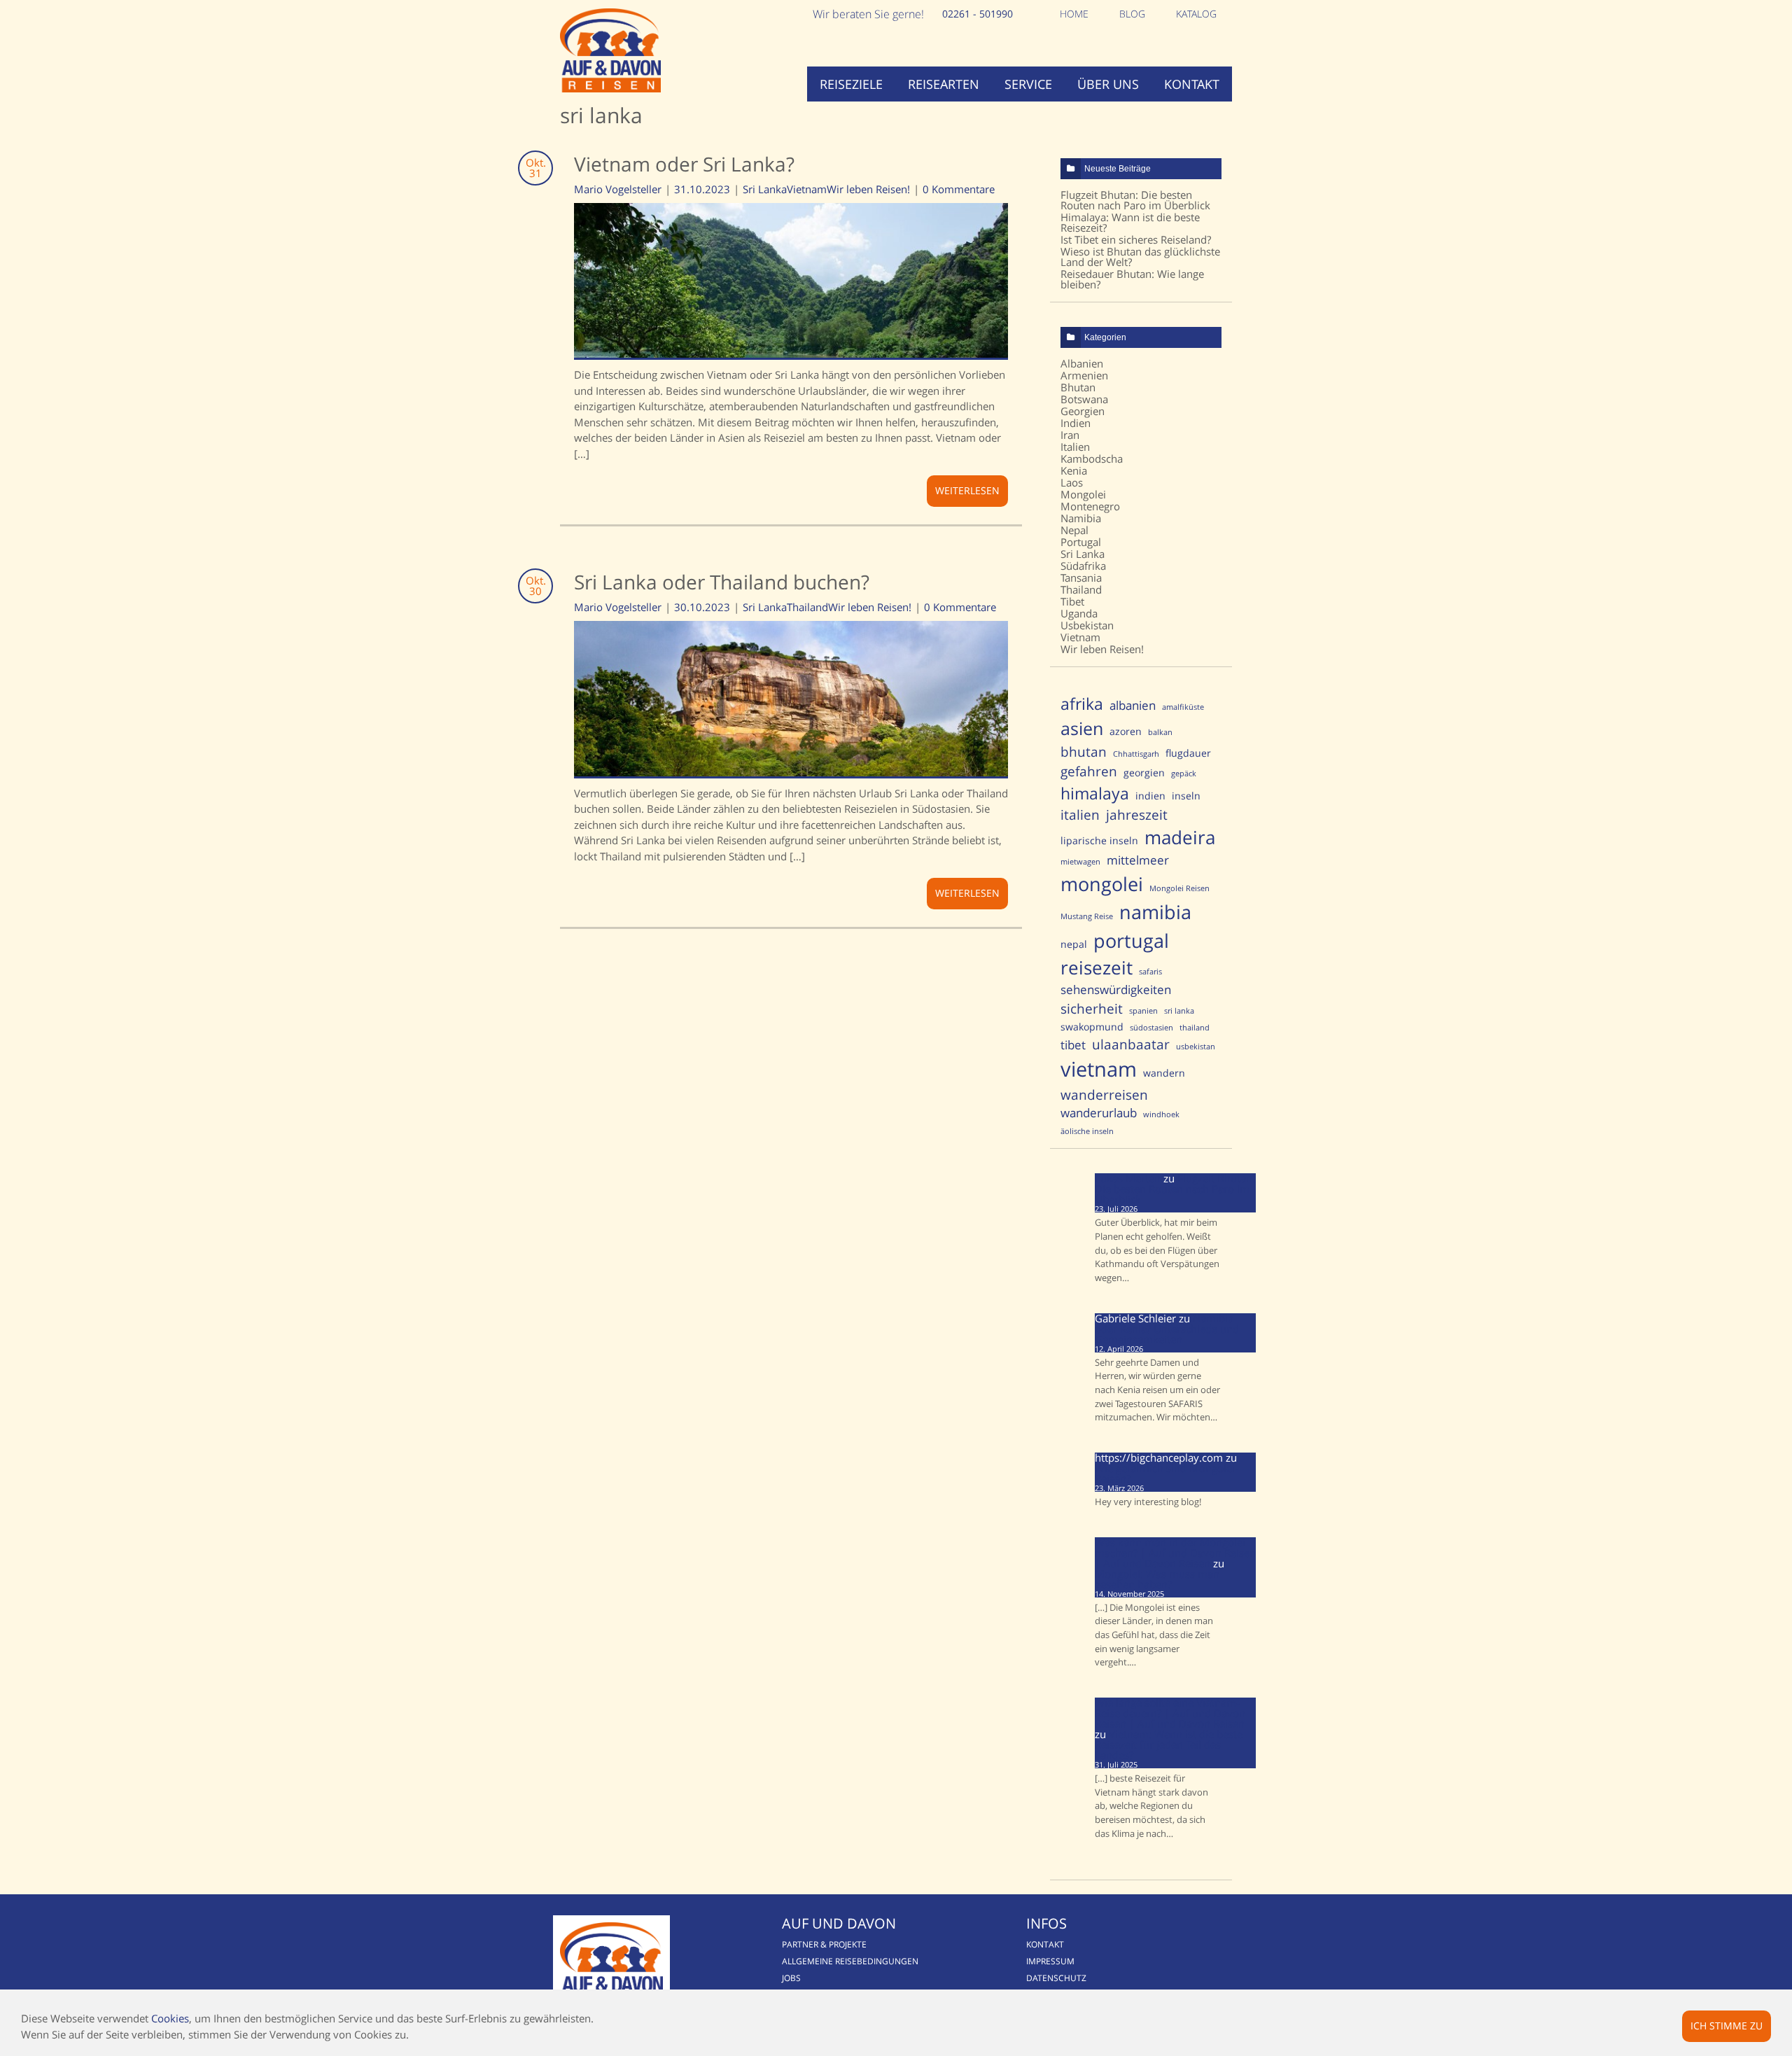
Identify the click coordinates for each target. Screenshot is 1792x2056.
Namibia (1081, 518)
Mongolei (1083, 494)
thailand (1195, 1028)
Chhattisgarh (1136, 754)
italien (1080, 814)
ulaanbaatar (1131, 1044)
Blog (1132, 14)
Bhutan (1078, 387)
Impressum (1050, 1961)
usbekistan (1196, 1047)
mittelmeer (1138, 860)
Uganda (1079, 613)
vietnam (1099, 1069)
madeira (1180, 838)
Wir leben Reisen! (868, 189)
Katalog (1196, 14)
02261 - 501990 (978, 14)
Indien (1076, 423)
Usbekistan (1087, 625)
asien (1082, 728)
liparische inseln (1099, 840)
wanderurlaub (1099, 1113)
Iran (1070, 435)
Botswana (1084, 399)
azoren (1126, 731)
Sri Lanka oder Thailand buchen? (722, 582)
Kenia (1074, 470)
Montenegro (1090, 506)
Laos (1072, 482)
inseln (1186, 796)
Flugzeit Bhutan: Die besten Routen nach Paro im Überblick (1135, 200)
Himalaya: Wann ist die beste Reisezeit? (1130, 222)
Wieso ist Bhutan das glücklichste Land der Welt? (1140, 257)
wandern (1164, 1073)
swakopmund (1092, 1027)
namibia (1155, 912)
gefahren (1089, 771)
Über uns (1108, 84)
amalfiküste (1183, 707)
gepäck (1184, 774)
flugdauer (1188, 753)
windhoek (1161, 1114)
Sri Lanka (765, 189)
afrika (1082, 704)
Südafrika (1083, 566)
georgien (1144, 772)
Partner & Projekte (824, 1944)
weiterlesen (967, 490)
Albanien (1082, 363)
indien (1150, 796)
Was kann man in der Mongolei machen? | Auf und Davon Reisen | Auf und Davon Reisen (1175, 1553)
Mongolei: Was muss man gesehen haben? (1157, 1579)
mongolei (1102, 884)
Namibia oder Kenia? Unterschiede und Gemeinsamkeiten (1167, 1329)
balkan (1160, 732)
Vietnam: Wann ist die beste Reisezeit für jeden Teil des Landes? (1169, 1744)
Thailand (807, 607)
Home (1074, 14)
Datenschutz (1056, 1978)
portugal (1131, 940)
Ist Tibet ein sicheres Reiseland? (1136, 239)
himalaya (1095, 793)
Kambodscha (1092, 459)
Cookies (170, 2018)
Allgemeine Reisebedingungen (850, 1961)
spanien (1143, 1011)
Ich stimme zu (1727, 2026)
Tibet (1072, 601)
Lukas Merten (1128, 1178)
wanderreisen (1104, 1095)
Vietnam (807, 189)
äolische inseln (1087, 1131)
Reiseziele (851, 84)
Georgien (1083, 411)
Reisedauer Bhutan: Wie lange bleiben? (1132, 279)
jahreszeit (1137, 814)
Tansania (1081, 578)
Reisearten (944, 84)
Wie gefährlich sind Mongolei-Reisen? (1167, 1473)
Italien (1075, 447)
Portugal (1081, 542)
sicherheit (1092, 1008)
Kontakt (1192, 84)
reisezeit (1097, 968)
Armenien (1084, 375)
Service (1028, 84)
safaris (1150, 972)
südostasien (1151, 1028)
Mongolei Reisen (1179, 888)
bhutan (1084, 751)
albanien (1133, 705)
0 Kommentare (959, 189)
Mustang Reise (1087, 916)
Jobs (791, 1978)
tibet (1073, 1045)
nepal (1074, 944)
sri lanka (1179, 1011)
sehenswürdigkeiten (1116, 989)
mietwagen (1080, 862)
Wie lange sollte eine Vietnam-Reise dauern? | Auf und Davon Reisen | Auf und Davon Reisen (1170, 1713)
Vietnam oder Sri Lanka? (684, 164)
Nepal (1074, 530)
